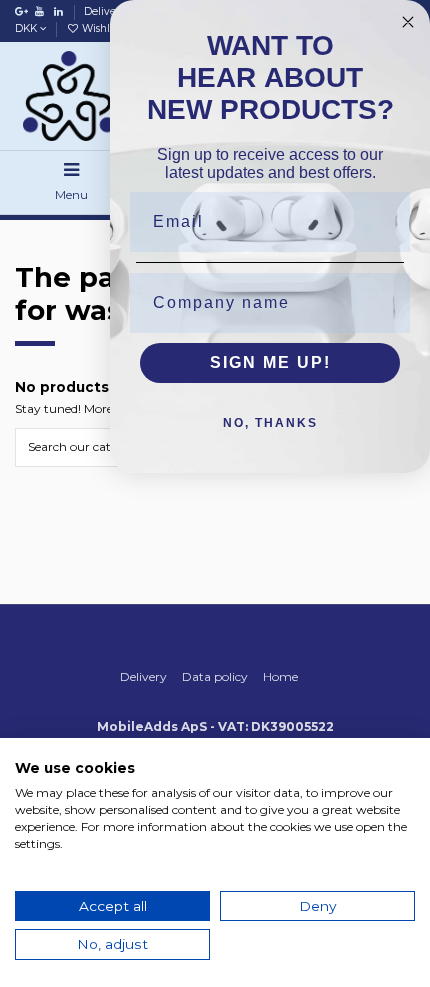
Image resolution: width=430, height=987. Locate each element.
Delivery (106, 11)
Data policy (215, 676)
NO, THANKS (270, 423)
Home (280, 676)
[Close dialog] (408, 22)
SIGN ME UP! (270, 362)
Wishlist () (109, 28)
